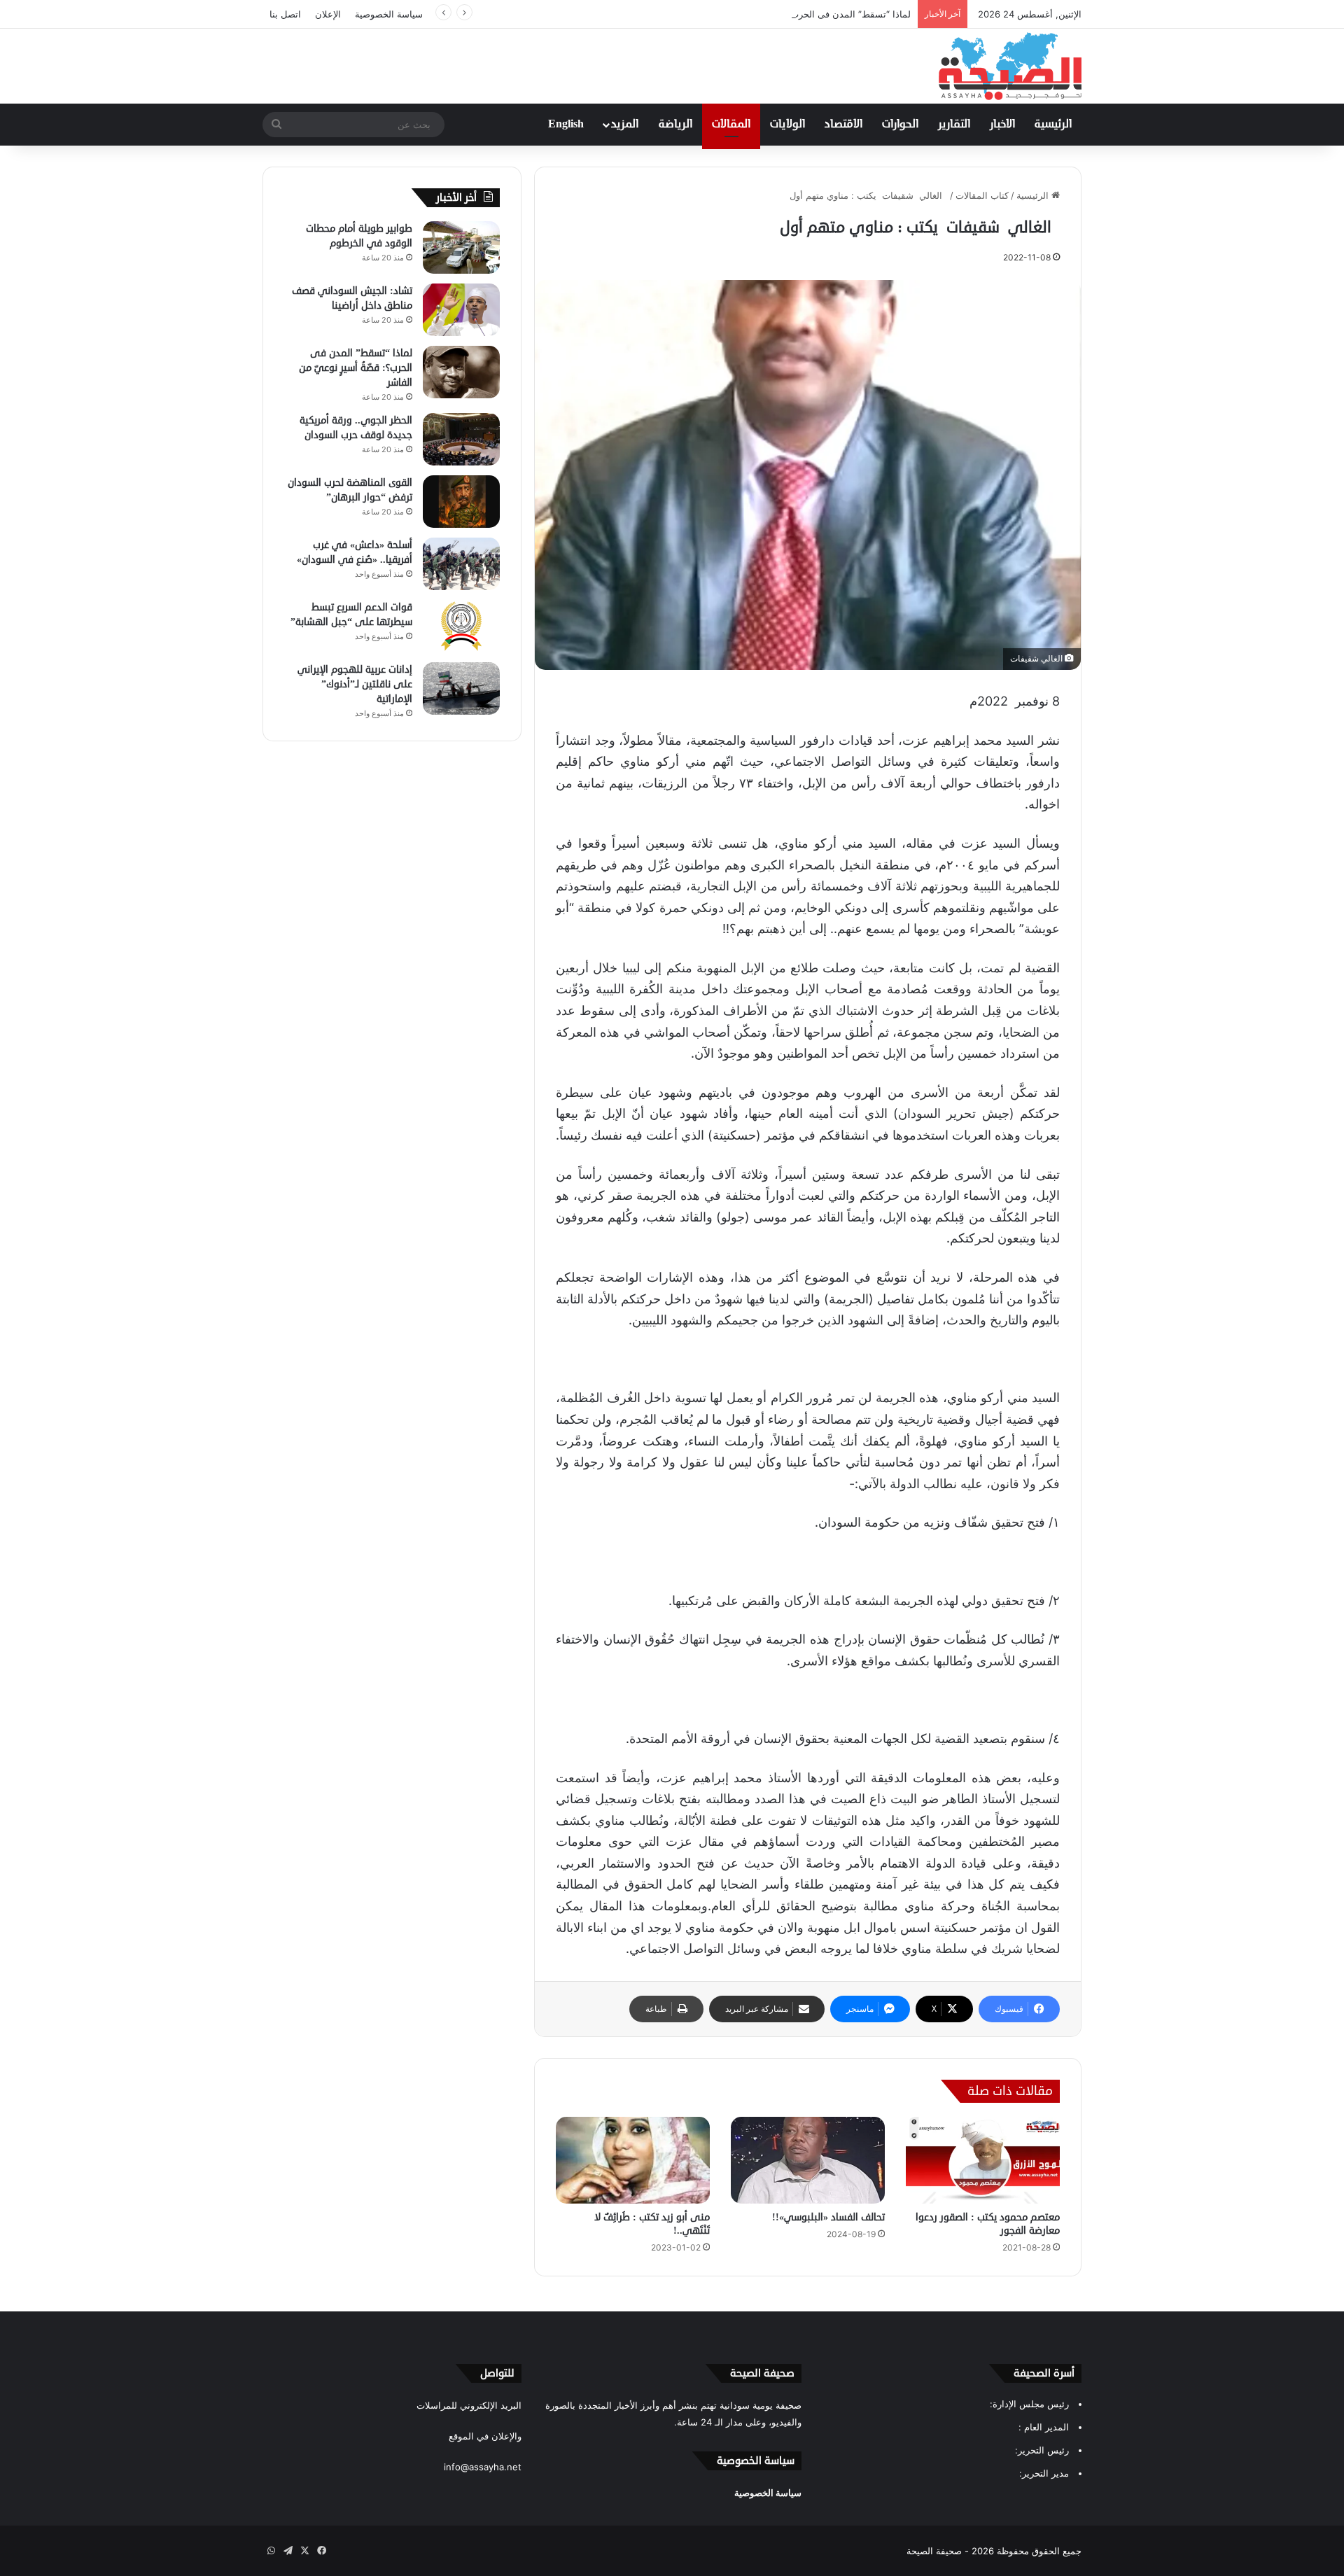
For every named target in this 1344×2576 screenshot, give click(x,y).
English (566, 125)
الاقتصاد (843, 125)
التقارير (954, 125)
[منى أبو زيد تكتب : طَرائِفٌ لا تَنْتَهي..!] (633, 2160)
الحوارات (900, 125)
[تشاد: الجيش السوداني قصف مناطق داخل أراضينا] (461, 310)
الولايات (787, 125)
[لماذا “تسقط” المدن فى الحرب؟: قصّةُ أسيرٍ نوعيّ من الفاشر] (461, 372)
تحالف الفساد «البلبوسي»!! (828, 2217)
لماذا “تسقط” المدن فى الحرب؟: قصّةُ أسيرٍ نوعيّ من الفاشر (793, 14)
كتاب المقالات (982, 195)
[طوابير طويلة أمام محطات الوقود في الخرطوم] (461, 247)
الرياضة (675, 125)
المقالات (731, 125)
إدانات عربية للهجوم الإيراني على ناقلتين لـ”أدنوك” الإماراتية (355, 684)
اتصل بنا (285, 14)
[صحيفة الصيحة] (1010, 66)
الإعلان (328, 14)
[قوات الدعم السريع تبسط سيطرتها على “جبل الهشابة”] (461, 626)
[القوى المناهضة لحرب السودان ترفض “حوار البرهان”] (461, 502)
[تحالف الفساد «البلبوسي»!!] (808, 2160)
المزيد (625, 125)
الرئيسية (1053, 125)
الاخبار (1002, 125)
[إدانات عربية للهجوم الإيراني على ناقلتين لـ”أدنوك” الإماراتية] (461, 688)
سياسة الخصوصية (389, 14)
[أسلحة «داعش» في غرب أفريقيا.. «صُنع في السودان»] (461, 564)
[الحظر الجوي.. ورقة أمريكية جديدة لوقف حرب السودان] (461, 439)
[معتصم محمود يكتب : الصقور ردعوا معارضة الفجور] (983, 2160)
